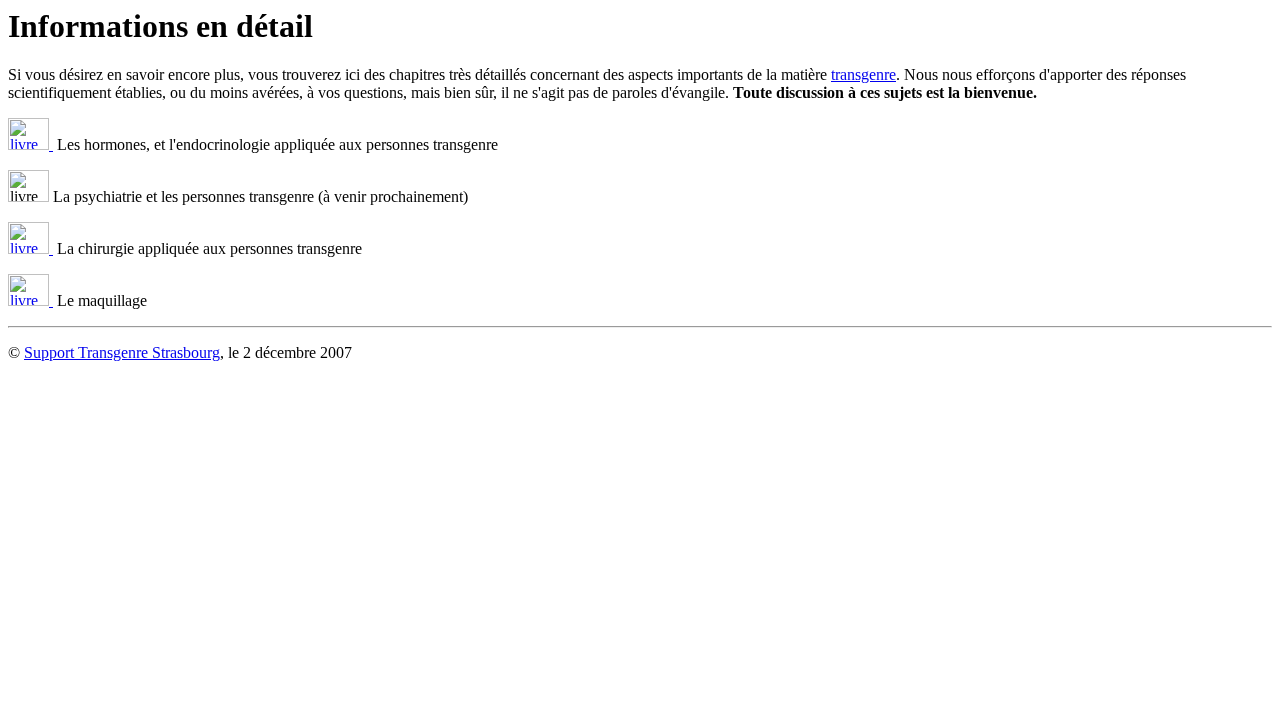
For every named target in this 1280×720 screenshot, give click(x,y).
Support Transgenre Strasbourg (122, 352)
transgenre (863, 74)
